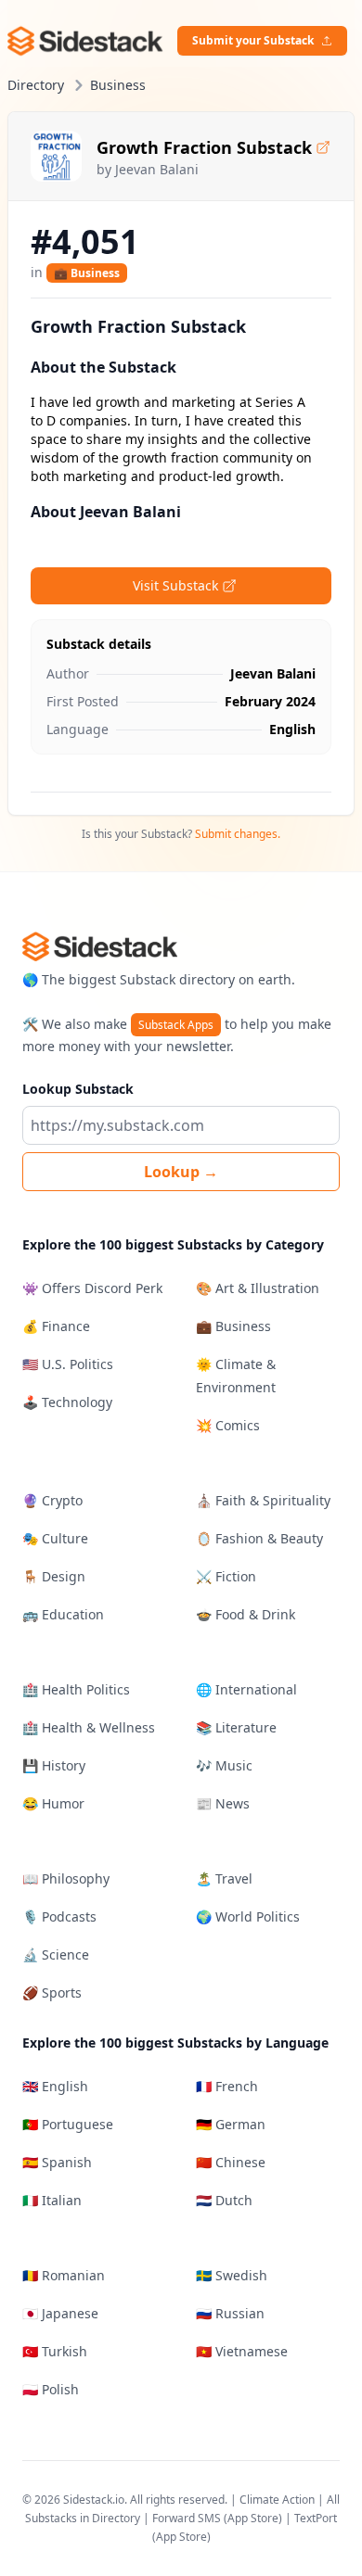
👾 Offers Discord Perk (92, 1288)
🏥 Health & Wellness (89, 1727)
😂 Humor (53, 1803)
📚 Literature (236, 1727)
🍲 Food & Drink (246, 1614)
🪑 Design (54, 1576)
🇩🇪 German (231, 2124)
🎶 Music (224, 1765)
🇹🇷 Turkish (55, 2351)
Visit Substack (175, 585)
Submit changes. (238, 834)
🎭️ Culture (55, 1538)
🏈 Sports (52, 1992)
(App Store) (254, 2518)
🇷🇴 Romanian (64, 2275)
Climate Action (277, 2500)
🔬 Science (56, 1954)
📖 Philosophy (66, 1878)
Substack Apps (176, 1025)
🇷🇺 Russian (230, 2313)
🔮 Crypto (52, 1500)
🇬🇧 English (55, 2086)
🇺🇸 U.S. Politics (68, 1364)
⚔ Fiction (226, 1576)
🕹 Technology (67, 1402)
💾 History (54, 1765)
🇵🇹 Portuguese (68, 2124)
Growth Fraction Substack (204, 147)
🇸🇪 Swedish (232, 2275)
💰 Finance (56, 1326)
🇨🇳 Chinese (231, 2162)
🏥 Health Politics (76, 1689)
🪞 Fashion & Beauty (259, 1538)
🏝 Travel (224, 1878)
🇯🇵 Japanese (60, 2313)
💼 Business (87, 273)
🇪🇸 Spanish (57, 2162)
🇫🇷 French (227, 2086)
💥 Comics (228, 1425)
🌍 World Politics (248, 1916)
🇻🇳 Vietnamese (242, 2351)
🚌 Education (63, 1614)
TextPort (316, 2518)
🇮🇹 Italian (52, 2200)
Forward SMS (187, 2518)
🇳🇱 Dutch (224, 2200)
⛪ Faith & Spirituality (263, 1500)
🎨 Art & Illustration (258, 1288)
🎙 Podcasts (59, 1916)
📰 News (223, 1803)
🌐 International (246, 1689)
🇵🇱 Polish (51, 2389)
